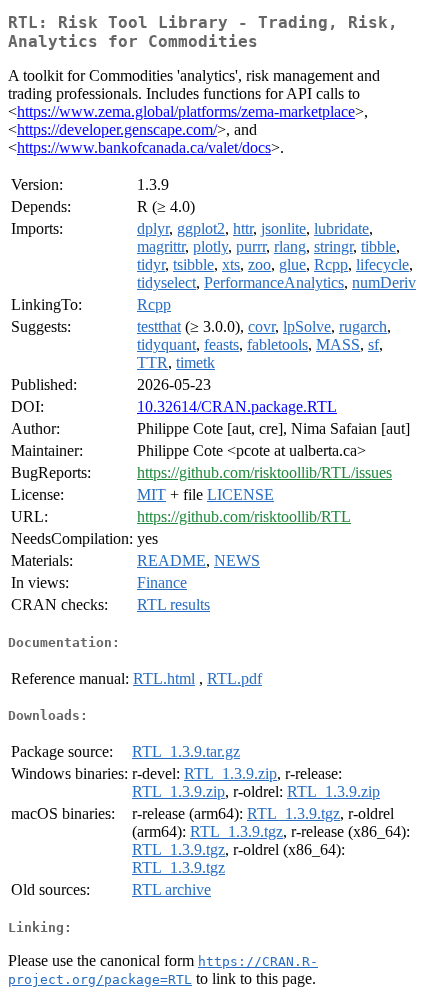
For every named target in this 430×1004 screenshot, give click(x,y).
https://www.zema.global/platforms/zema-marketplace (186, 111)
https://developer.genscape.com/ (117, 129)
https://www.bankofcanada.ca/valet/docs (144, 147)
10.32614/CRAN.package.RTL (237, 406)
